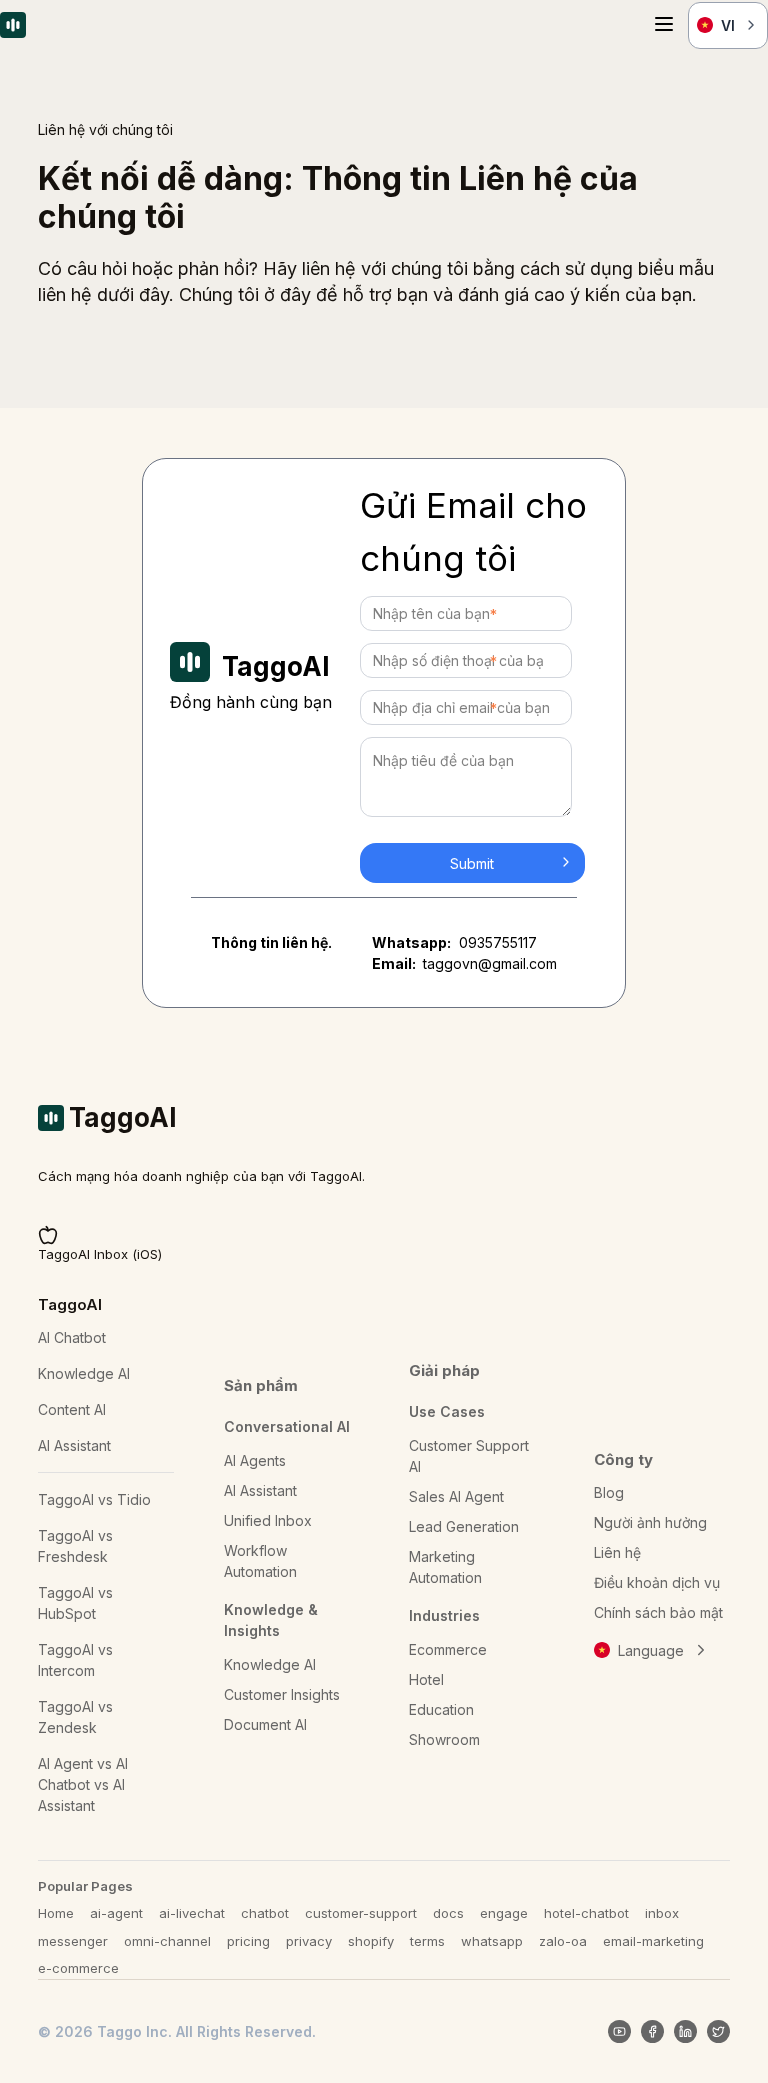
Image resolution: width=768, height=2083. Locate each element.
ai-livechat (192, 1913)
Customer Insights (282, 1694)
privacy (309, 1941)
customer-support (361, 1913)
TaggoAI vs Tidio (94, 1499)
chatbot (265, 1913)
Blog (609, 1492)
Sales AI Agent (456, 1496)
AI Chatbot (72, 1337)
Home (56, 1913)
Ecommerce (448, 1649)
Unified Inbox (268, 1520)
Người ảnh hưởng (650, 1522)
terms (427, 1941)
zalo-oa (563, 1941)
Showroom (444, 1739)
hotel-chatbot (586, 1913)
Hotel (426, 1679)
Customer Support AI (469, 1456)
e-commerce (78, 1968)
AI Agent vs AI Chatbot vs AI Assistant (83, 1784)
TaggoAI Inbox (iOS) (100, 1254)
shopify (371, 1941)
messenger (73, 1941)
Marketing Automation (445, 1567)
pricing (248, 1941)
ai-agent (116, 1913)
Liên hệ (617, 1552)
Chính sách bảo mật (658, 1612)
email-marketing (653, 1941)
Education (441, 1709)
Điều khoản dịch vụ (657, 1582)
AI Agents (255, 1460)
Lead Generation (464, 1526)
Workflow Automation (260, 1561)
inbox (662, 1913)
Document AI (265, 1724)
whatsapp (492, 1941)
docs (448, 1913)
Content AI (72, 1409)
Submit (472, 863)
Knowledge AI (84, 1373)
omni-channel (167, 1941)
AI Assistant (74, 1445)
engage (504, 1913)
